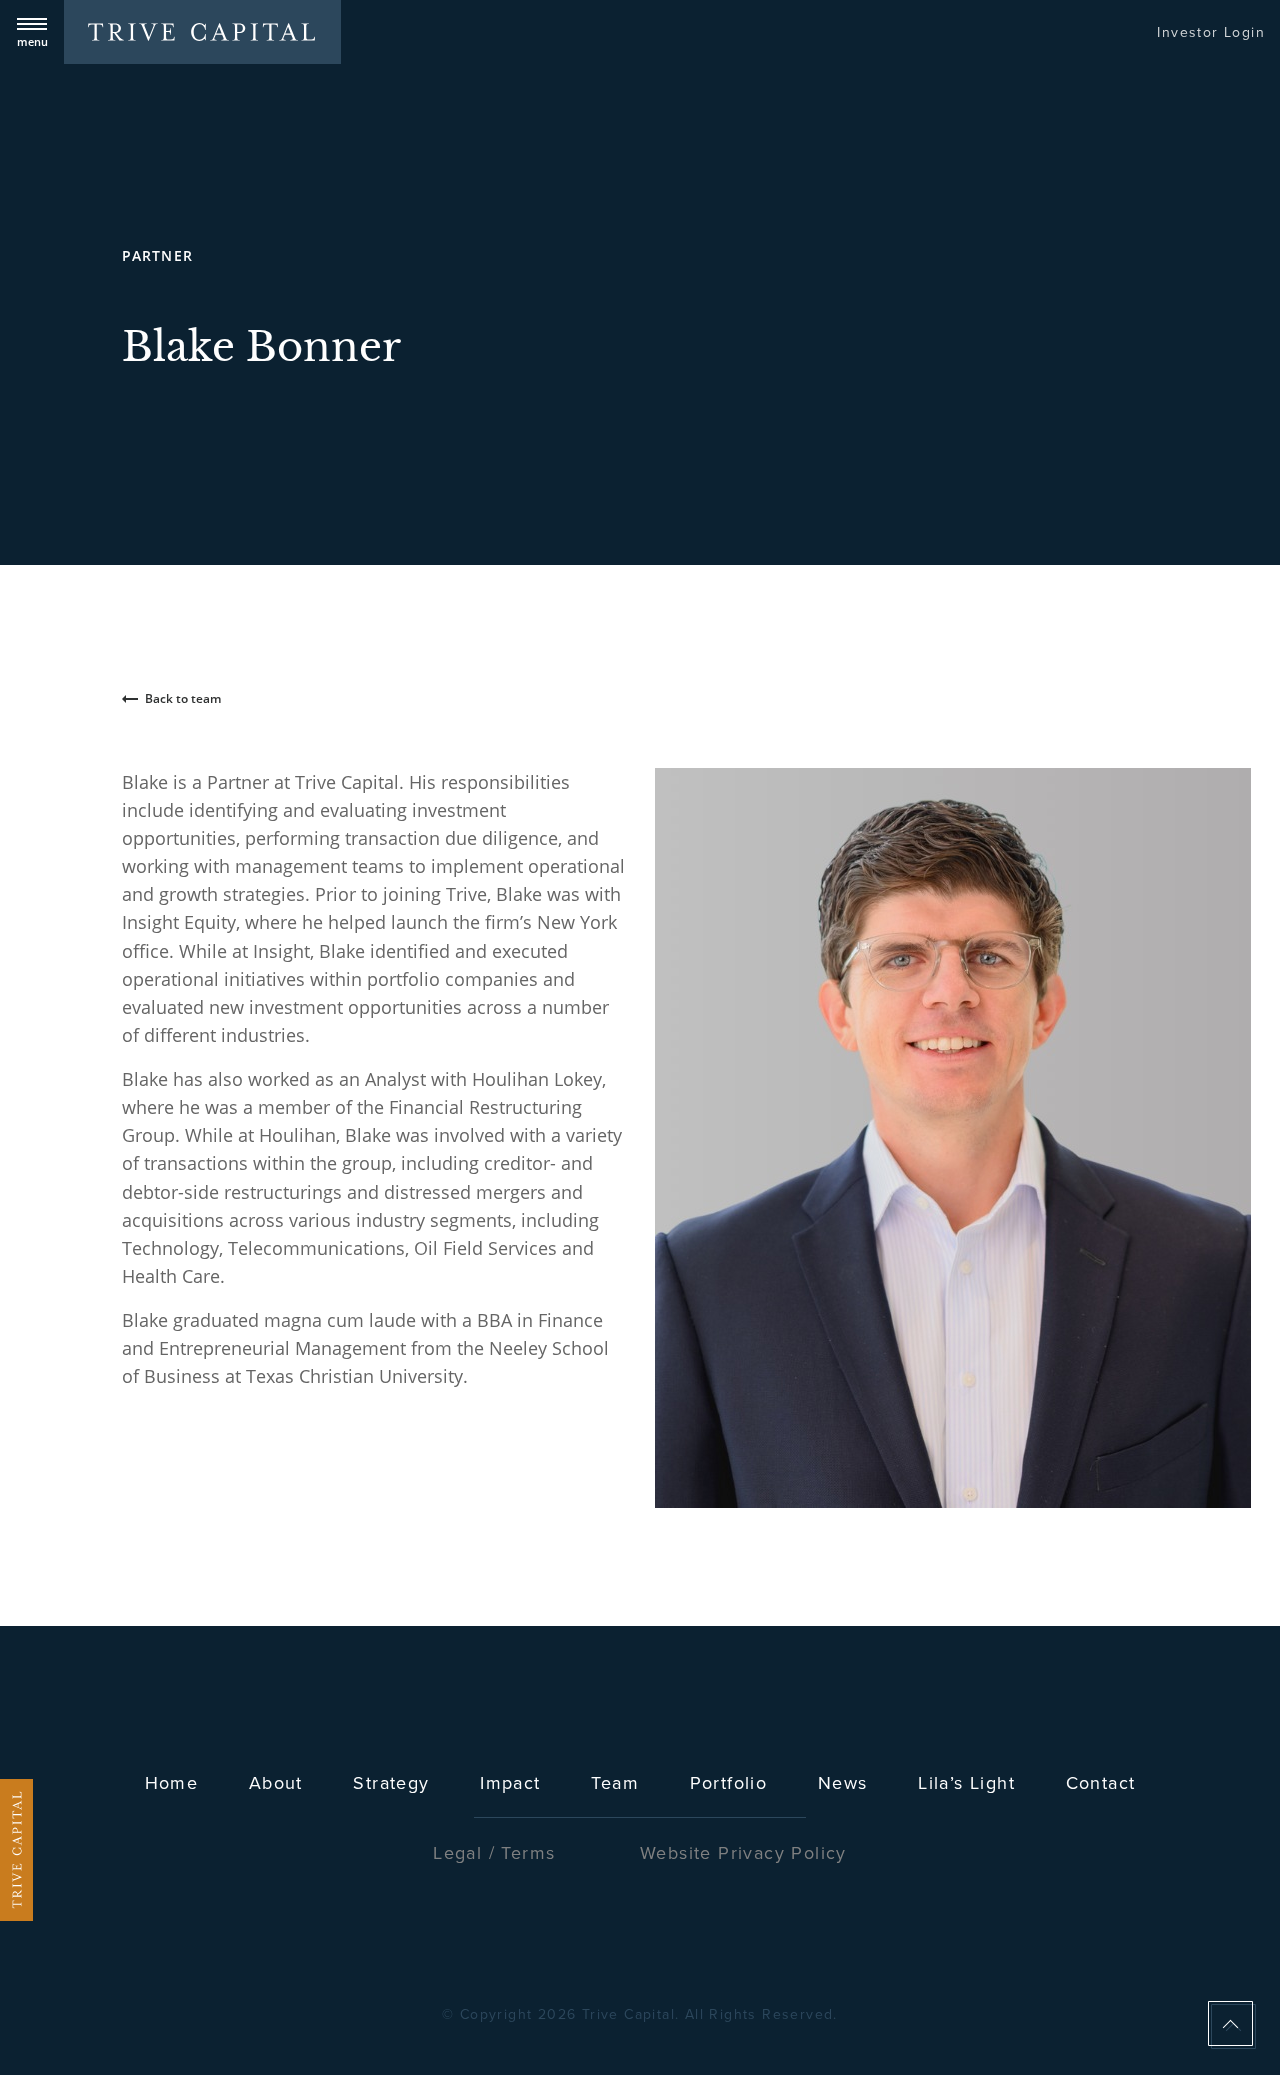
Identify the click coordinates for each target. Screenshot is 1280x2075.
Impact (510, 1783)
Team (615, 1783)
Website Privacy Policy (743, 1853)
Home (172, 1783)
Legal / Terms (494, 1853)
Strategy (391, 1783)
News (843, 1783)
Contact (1101, 1783)
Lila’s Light (966, 1783)
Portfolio (729, 1783)
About (276, 1783)
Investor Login (1211, 32)
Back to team (183, 698)
